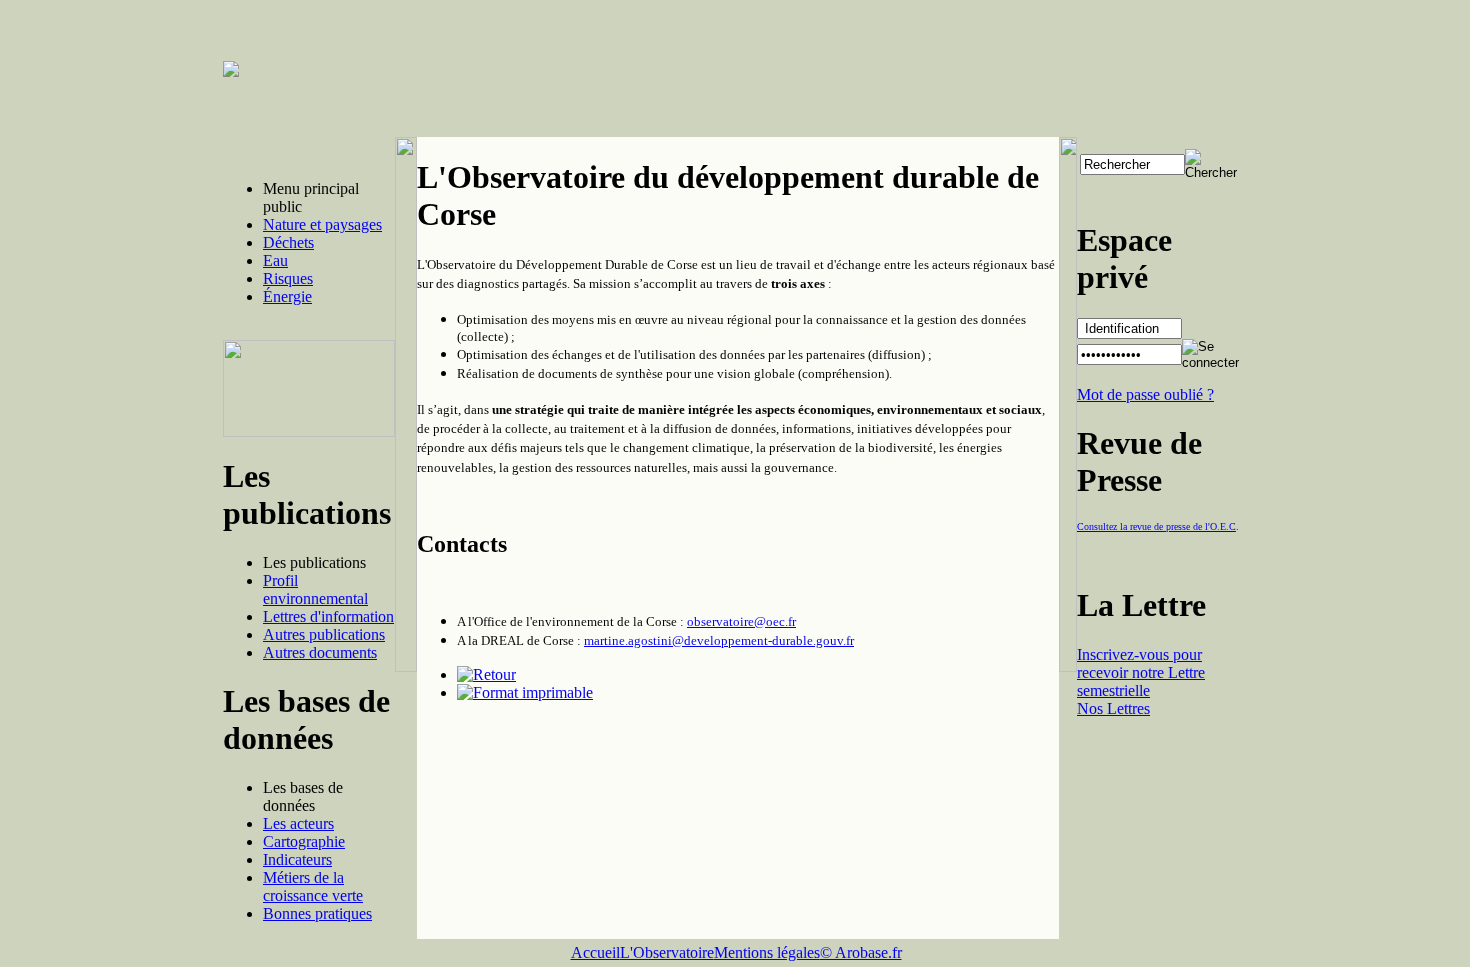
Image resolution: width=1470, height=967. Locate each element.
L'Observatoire (667, 952)
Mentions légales (767, 952)
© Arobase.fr (861, 952)
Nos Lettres (1113, 708)
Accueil (595, 952)
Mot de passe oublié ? (1145, 394)
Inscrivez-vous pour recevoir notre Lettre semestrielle (1141, 672)
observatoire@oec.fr (741, 621)
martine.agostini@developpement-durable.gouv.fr (719, 640)
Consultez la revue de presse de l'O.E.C (1156, 526)
